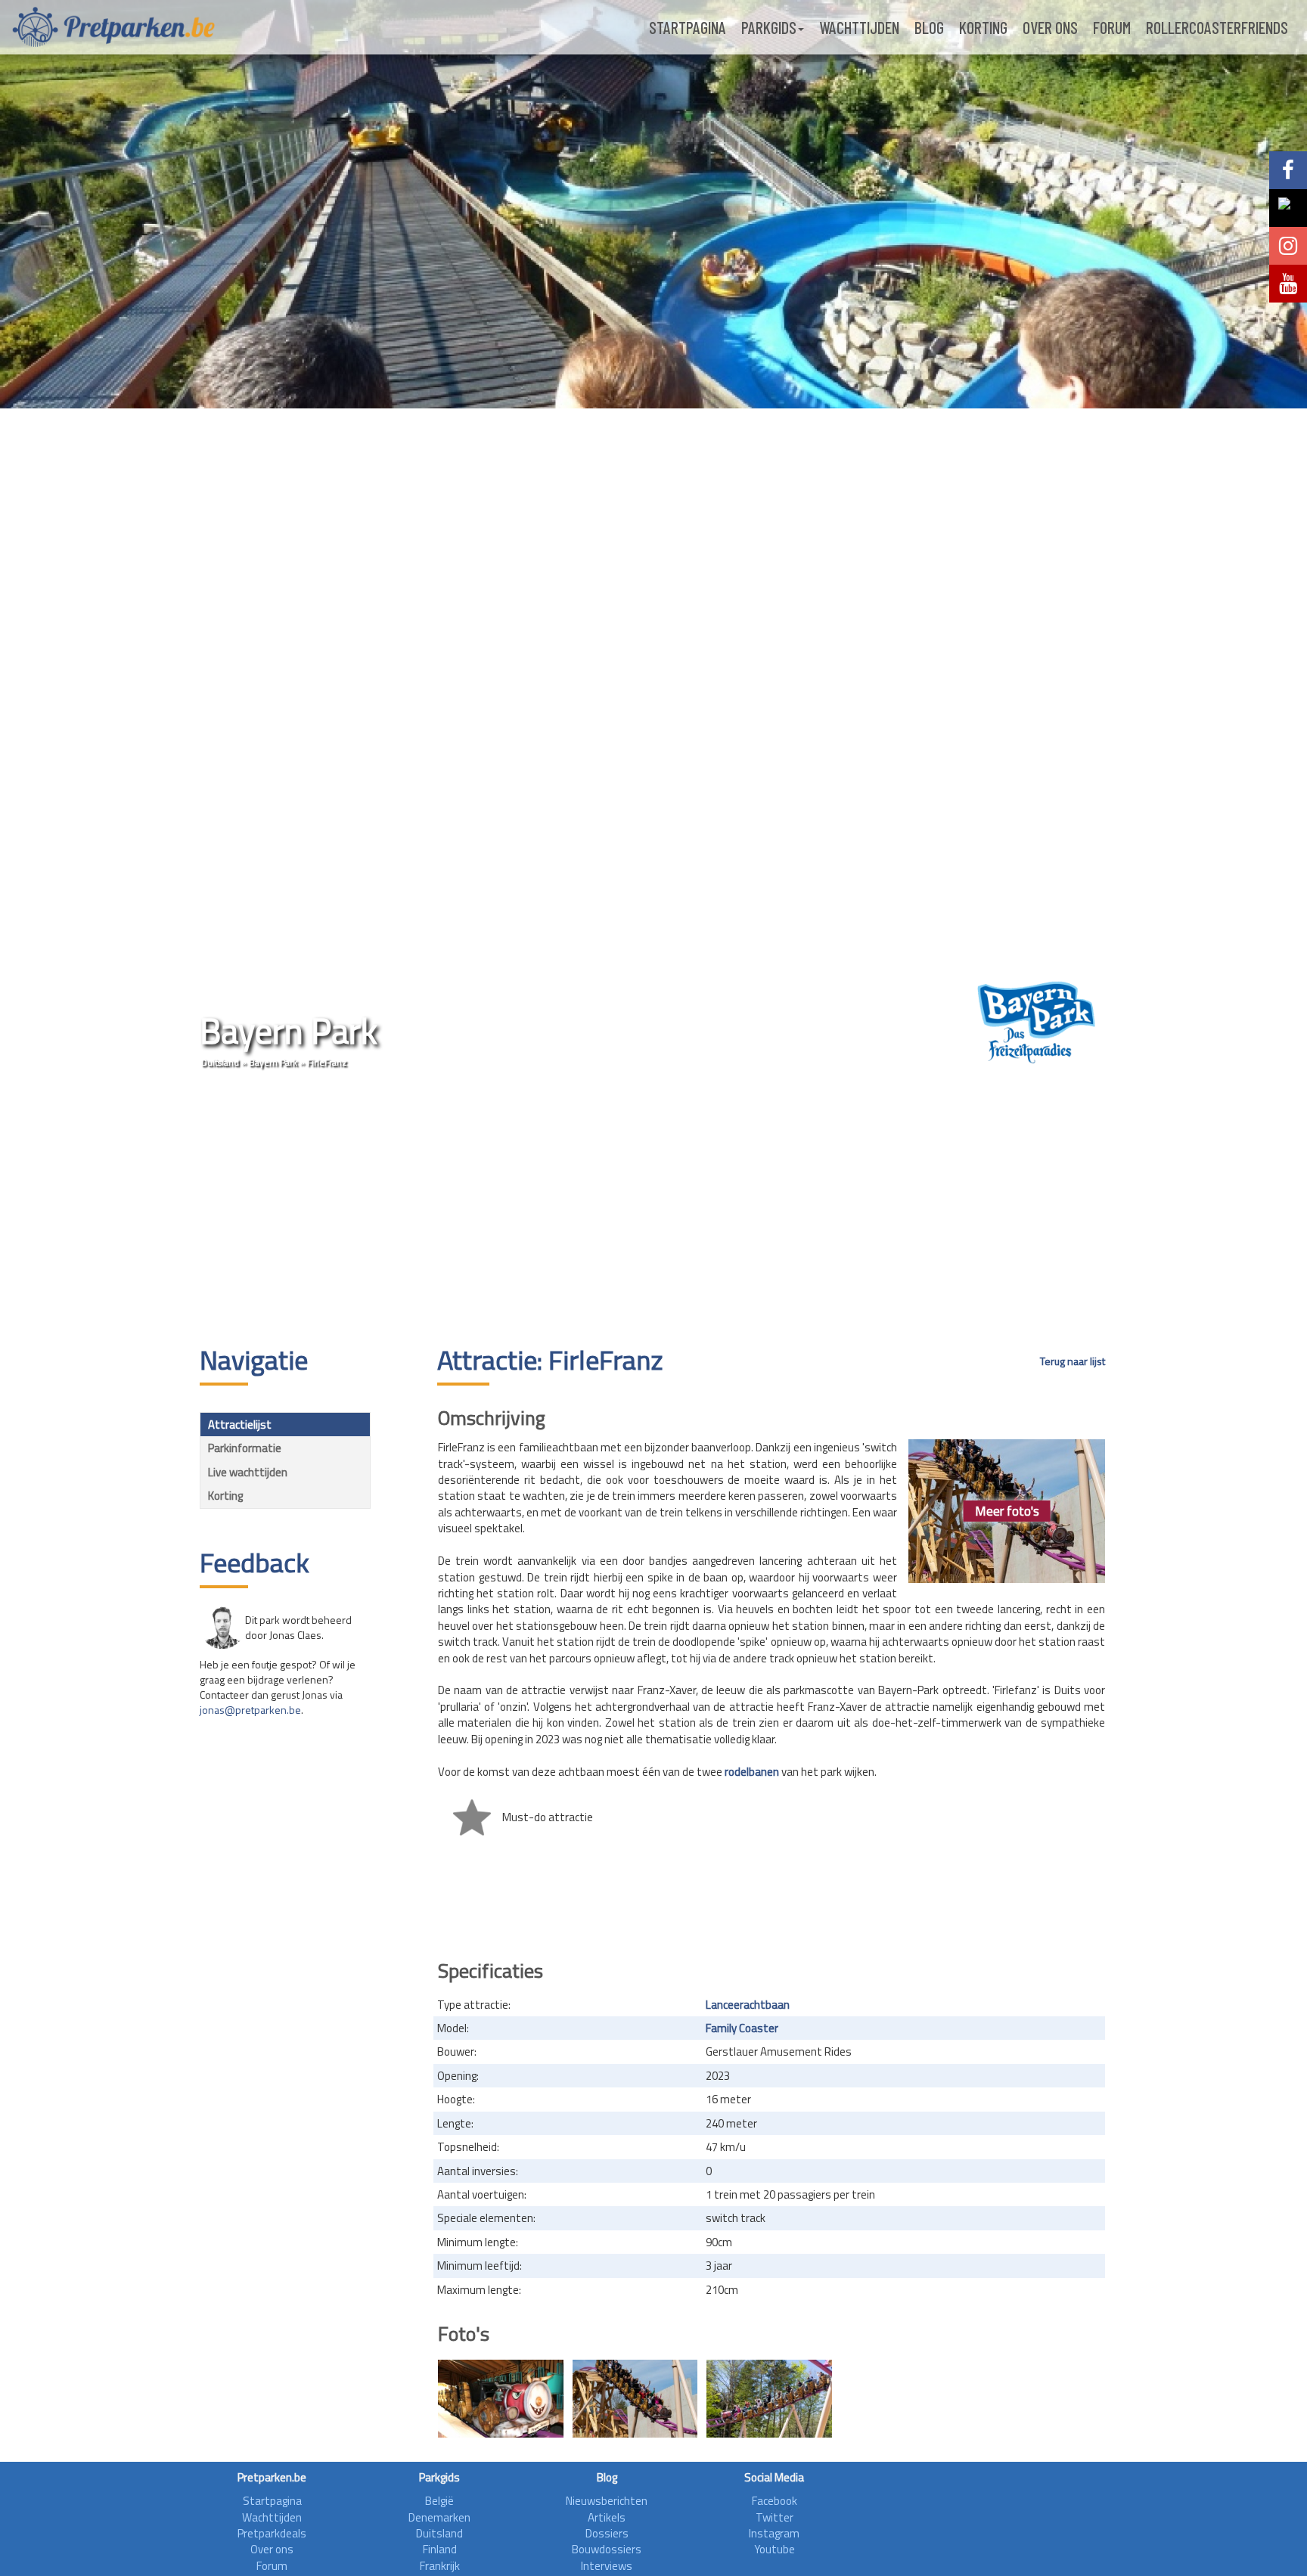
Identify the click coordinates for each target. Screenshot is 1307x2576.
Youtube (775, 2549)
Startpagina (688, 27)
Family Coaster (742, 2028)
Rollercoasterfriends (1217, 27)
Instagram (774, 2533)
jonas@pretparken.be (250, 1710)
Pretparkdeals (272, 2533)
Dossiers (607, 2533)
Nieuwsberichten (607, 2501)
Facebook (775, 2501)
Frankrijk (440, 2566)
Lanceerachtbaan (748, 2005)
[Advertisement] (653, 1209)
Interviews (607, 2566)
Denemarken (439, 2517)
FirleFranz (327, 1062)
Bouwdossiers (607, 2549)
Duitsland (220, 1062)
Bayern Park (273, 1062)
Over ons (1050, 27)
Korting (983, 27)
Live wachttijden (248, 1472)
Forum (1112, 27)
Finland (440, 2549)
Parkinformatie (245, 1448)
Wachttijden (859, 27)
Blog (929, 27)
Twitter (775, 2517)
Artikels (607, 2517)
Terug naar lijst (1073, 1361)
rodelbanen (752, 1772)
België (439, 2501)
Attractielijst (240, 1425)
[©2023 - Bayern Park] (501, 2399)
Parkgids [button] (769, 27)
